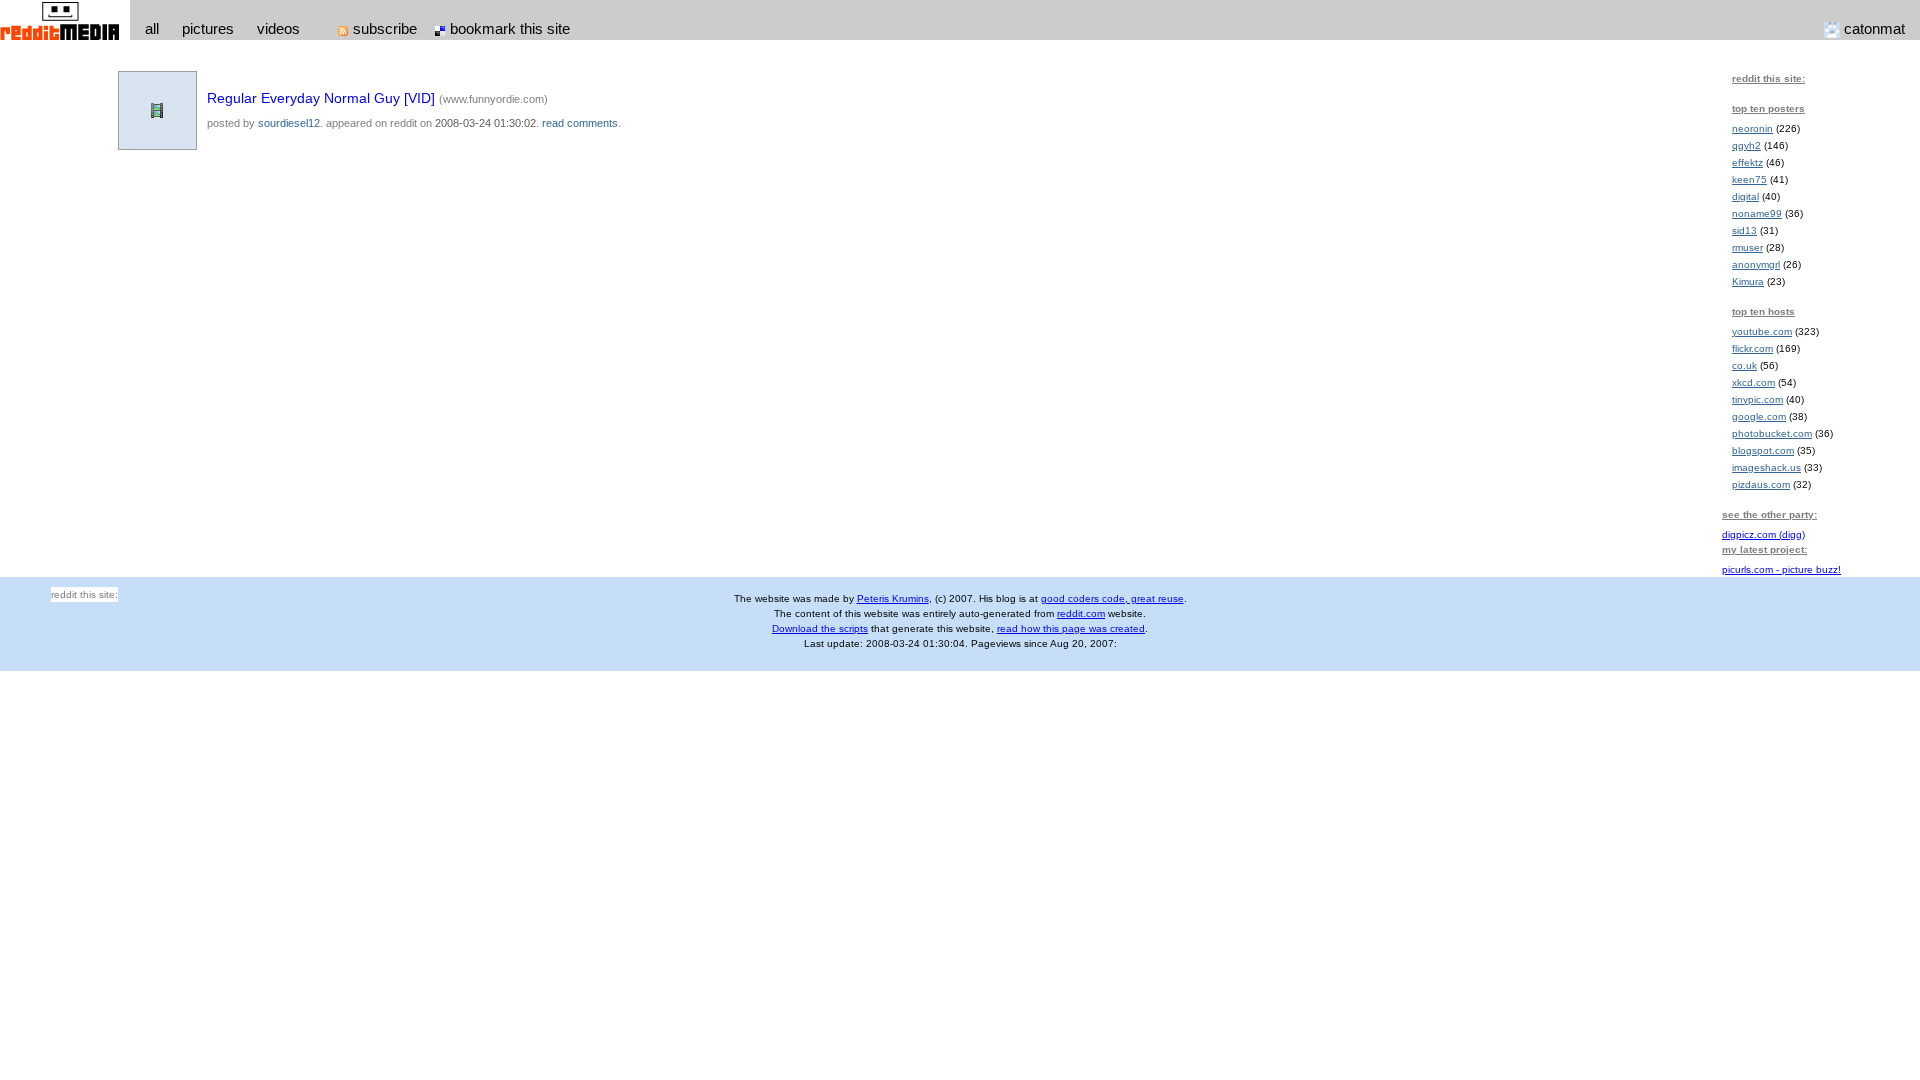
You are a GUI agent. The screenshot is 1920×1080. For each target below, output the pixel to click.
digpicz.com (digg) (1763, 534)
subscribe (385, 28)
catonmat (1874, 28)
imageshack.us (1766, 467)
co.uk (1744, 365)
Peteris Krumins (893, 598)
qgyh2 (1746, 145)
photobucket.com (1772, 433)
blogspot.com (1763, 450)
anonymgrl (1756, 264)
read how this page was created (1071, 628)
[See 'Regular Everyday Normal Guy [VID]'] (157, 109)
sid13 (1744, 230)
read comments (580, 123)
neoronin (1752, 128)
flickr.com (1752, 348)
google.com (1759, 416)
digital (1745, 196)
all (152, 28)
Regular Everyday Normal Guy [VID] (321, 98)
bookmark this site (510, 28)
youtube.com (1762, 331)
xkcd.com (1753, 382)
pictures (208, 28)
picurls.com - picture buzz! (1781, 569)
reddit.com (1081, 613)
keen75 (1749, 179)
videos (278, 28)
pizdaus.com (1761, 484)
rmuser (1747, 247)
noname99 (1757, 213)
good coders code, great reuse (1112, 598)
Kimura (1748, 281)
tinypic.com (1757, 399)
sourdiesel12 (289, 123)
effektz (1747, 162)
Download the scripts (820, 628)
